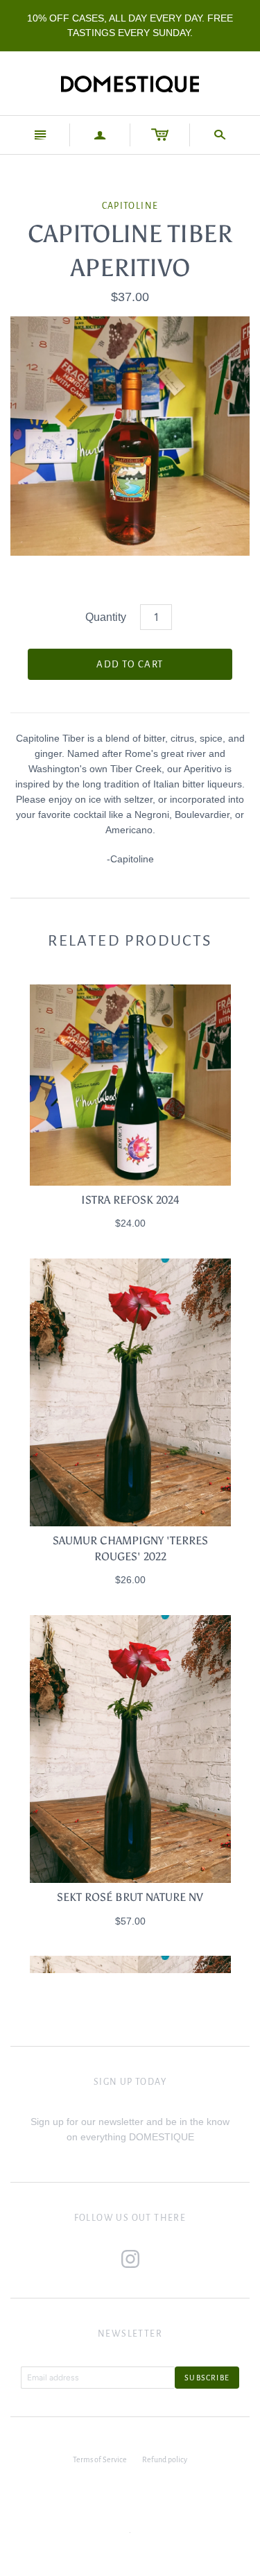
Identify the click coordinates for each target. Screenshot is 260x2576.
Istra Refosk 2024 (130, 1200)
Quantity (106, 617)
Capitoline (130, 206)
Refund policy (165, 2459)
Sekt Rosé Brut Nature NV (130, 1897)
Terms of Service (100, 2459)
